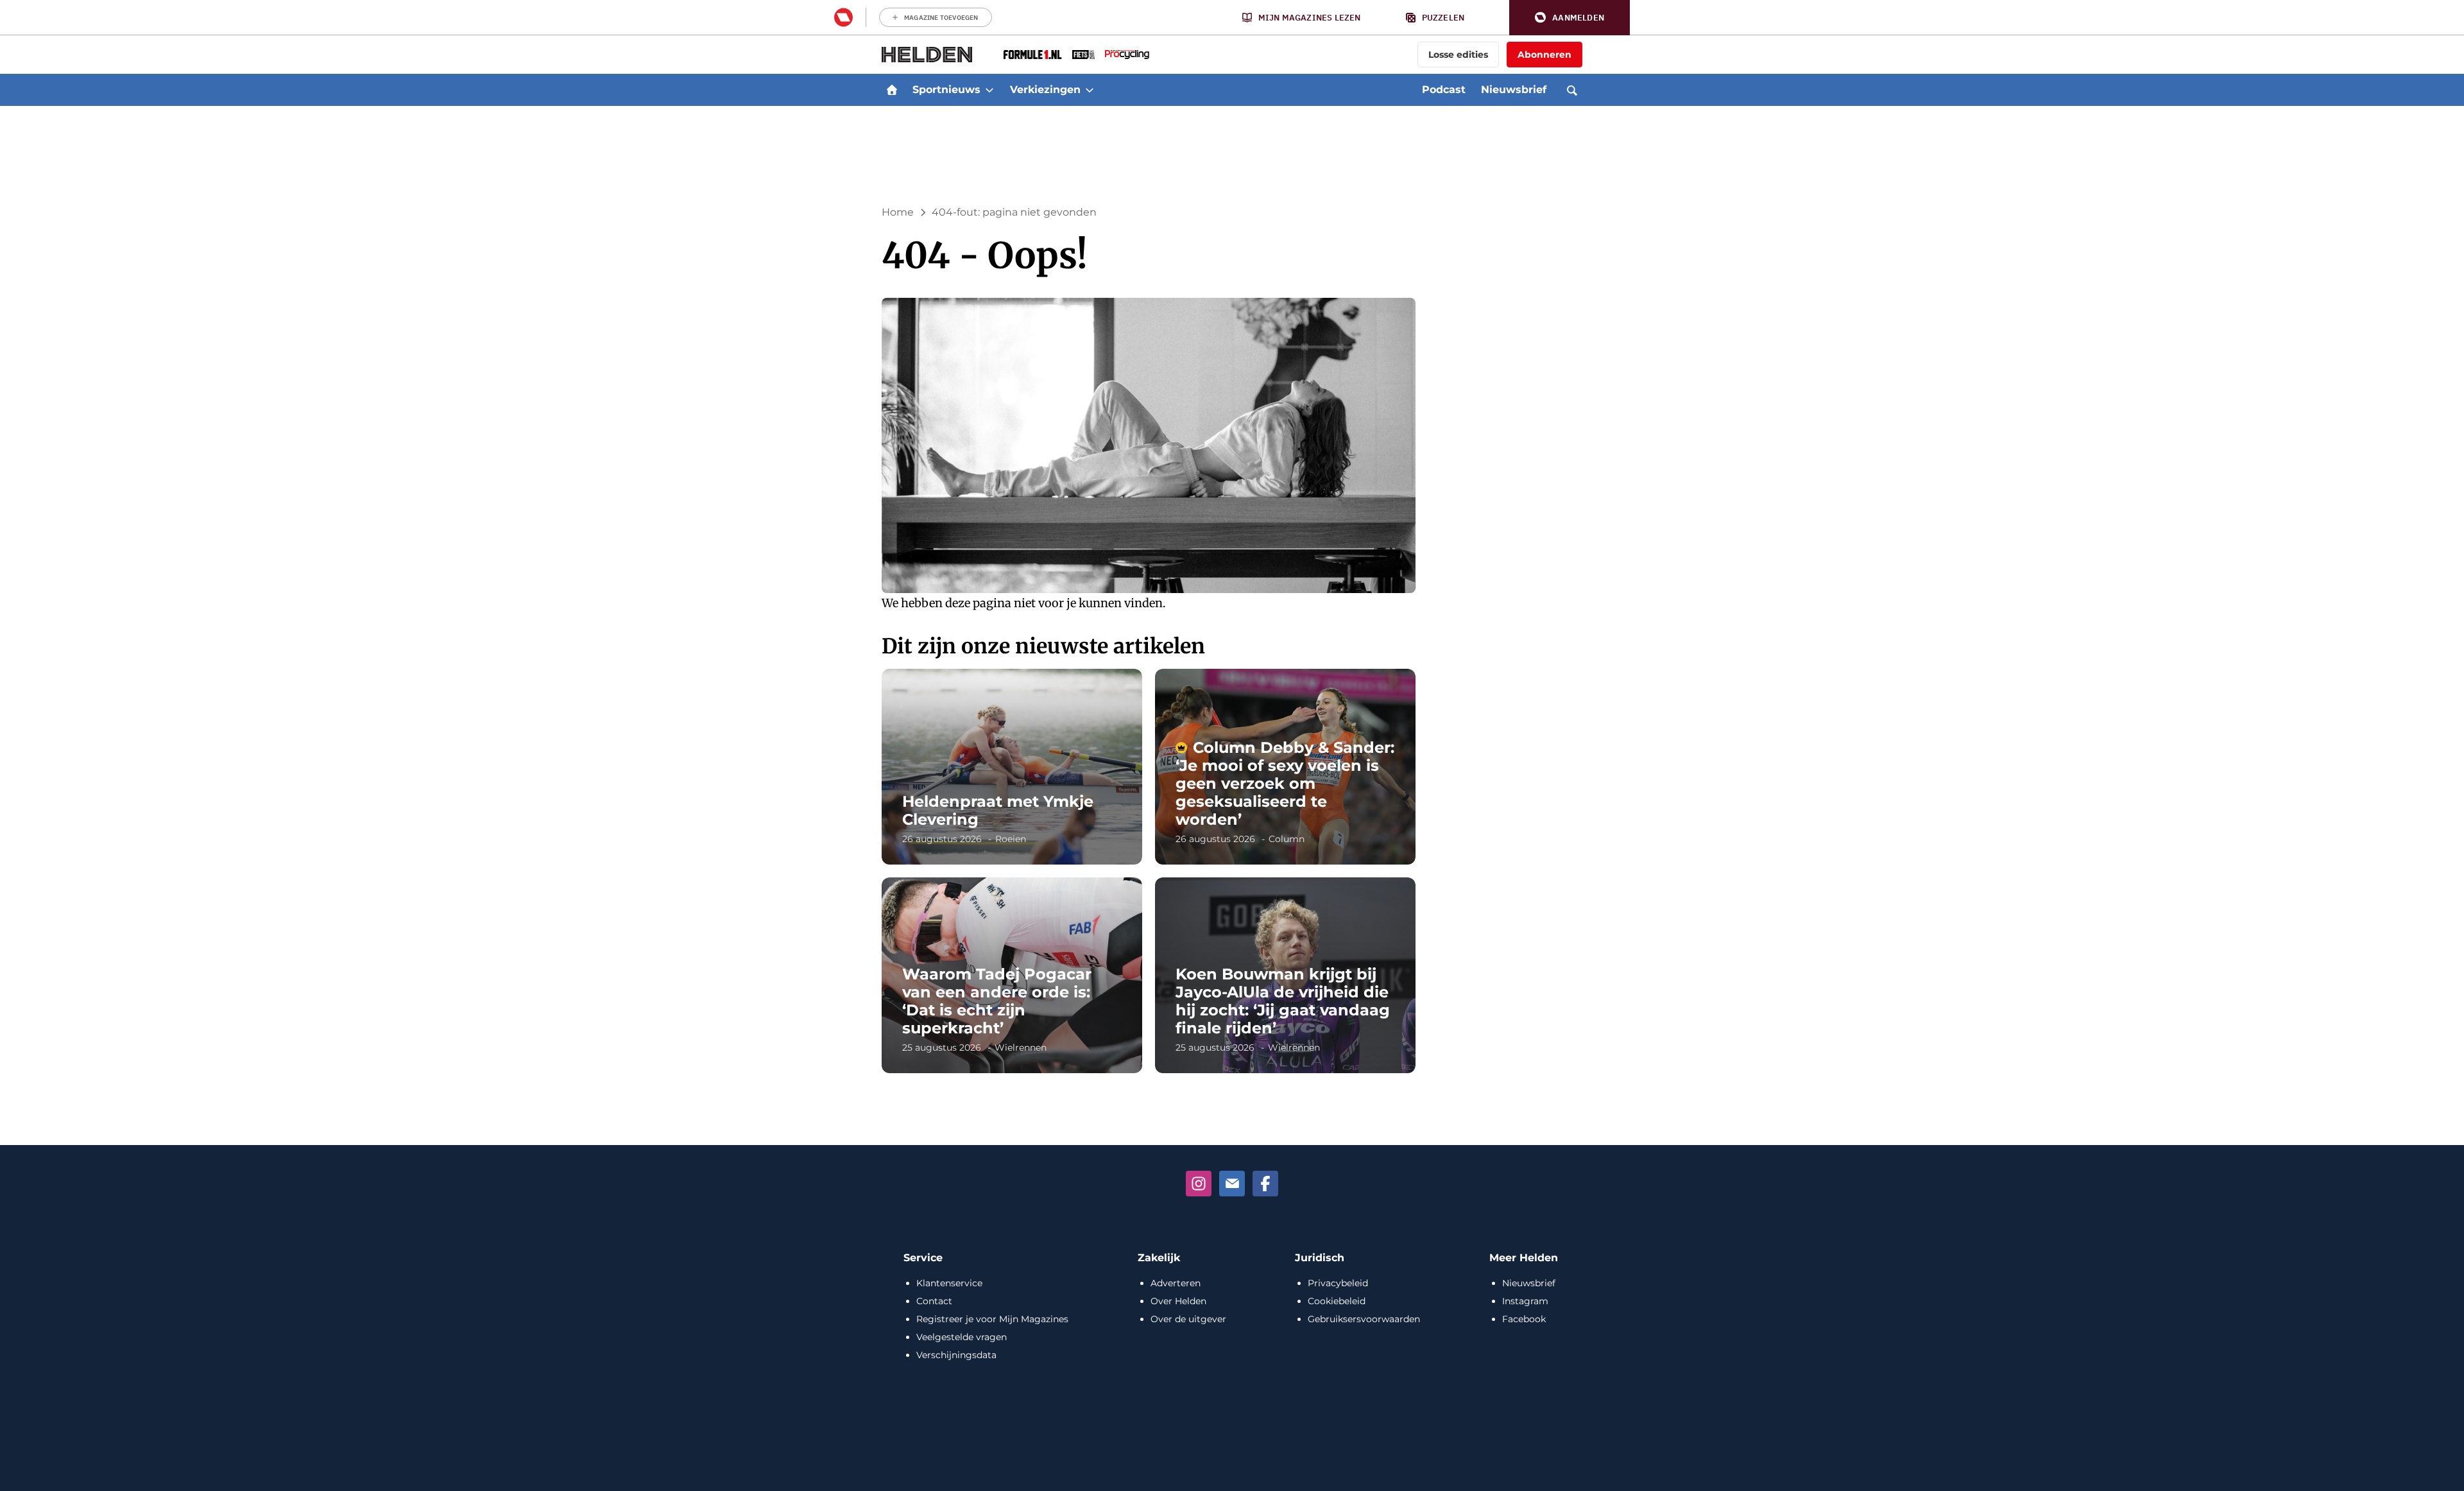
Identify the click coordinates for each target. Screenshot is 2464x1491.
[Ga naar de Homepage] (927, 55)
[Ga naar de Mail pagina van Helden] (1232, 1184)
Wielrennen (1021, 1047)
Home (898, 212)
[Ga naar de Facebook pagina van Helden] (1265, 1184)
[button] (1570, 18)
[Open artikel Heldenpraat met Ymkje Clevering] (1012, 767)
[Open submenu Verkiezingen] (1090, 90)
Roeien (1011, 839)
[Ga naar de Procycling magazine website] (1127, 55)
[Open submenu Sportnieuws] (989, 90)
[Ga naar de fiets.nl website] (1083, 55)
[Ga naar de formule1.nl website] (1033, 55)
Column (1287, 839)
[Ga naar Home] (892, 90)
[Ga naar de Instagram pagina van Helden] (1199, 1184)
